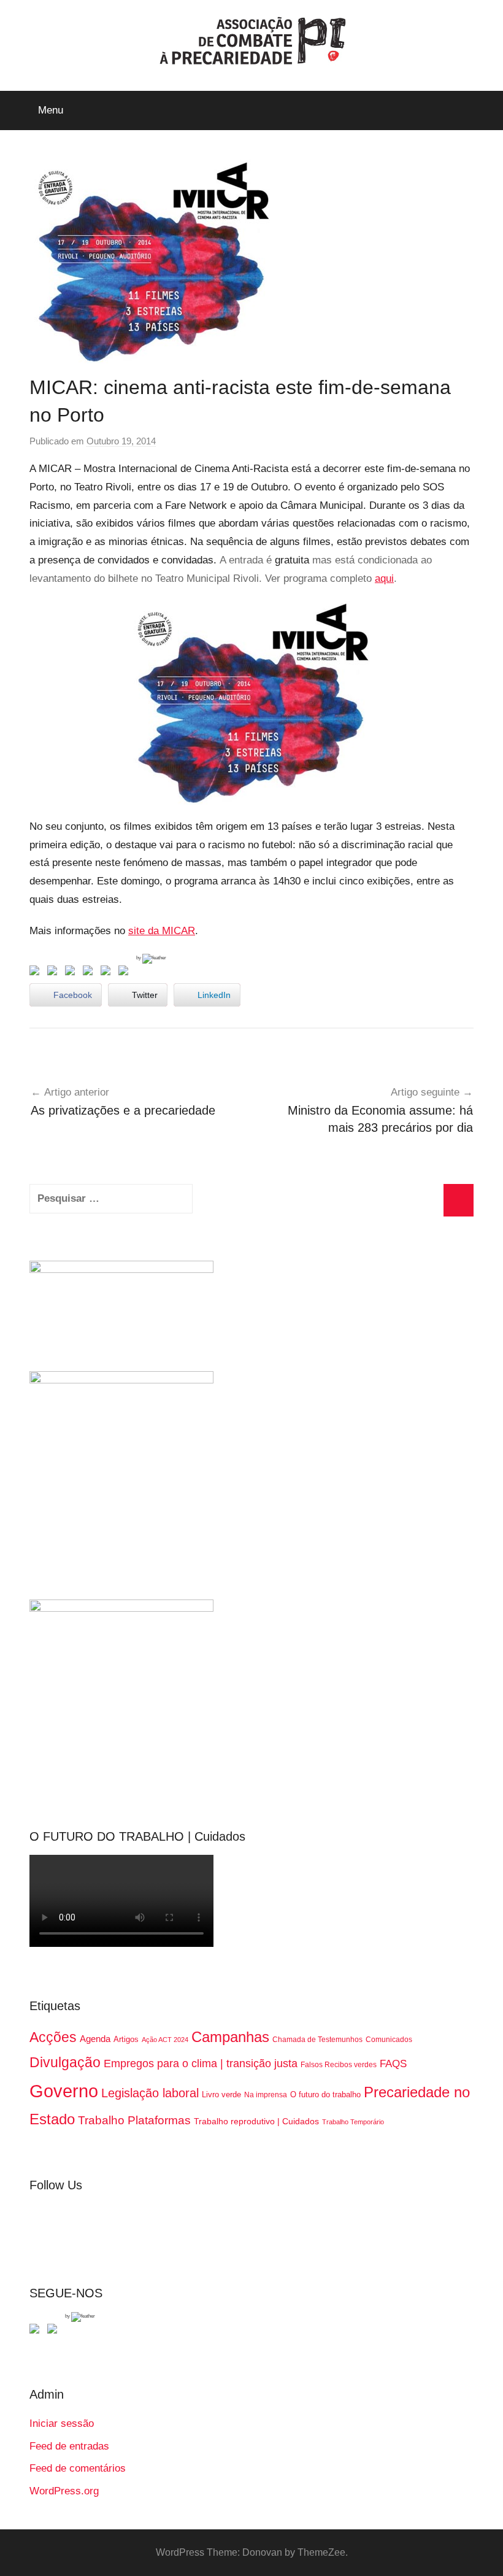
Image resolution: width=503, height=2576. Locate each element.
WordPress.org (64, 2491)
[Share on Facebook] (37, 973)
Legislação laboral (150, 2093)
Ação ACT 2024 (165, 2040)
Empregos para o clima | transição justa (201, 2064)
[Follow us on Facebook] (37, 2331)
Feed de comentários (78, 2468)
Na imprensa (266, 2095)
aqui (384, 578)
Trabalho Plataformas (134, 2120)
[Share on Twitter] (55, 973)
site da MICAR (162, 931)
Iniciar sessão (62, 2423)
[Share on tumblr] (108, 973)
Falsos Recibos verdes (339, 2065)
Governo (64, 2091)
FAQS (393, 2064)
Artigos (126, 2039)
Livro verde (221, 2094)
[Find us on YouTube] (55, 2331)
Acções (53, 2037)
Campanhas (230, 2037)
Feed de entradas (69, 2446)
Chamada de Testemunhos (317, 2040)
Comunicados (389, 2040)
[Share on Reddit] (72, 973)
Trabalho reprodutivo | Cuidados (256, 2121)
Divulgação (65, 2062)
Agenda (95, 2039)
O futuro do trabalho (325, 2094)
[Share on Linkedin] (90, 973)
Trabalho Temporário (353, 2122)
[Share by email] (126, 973)
